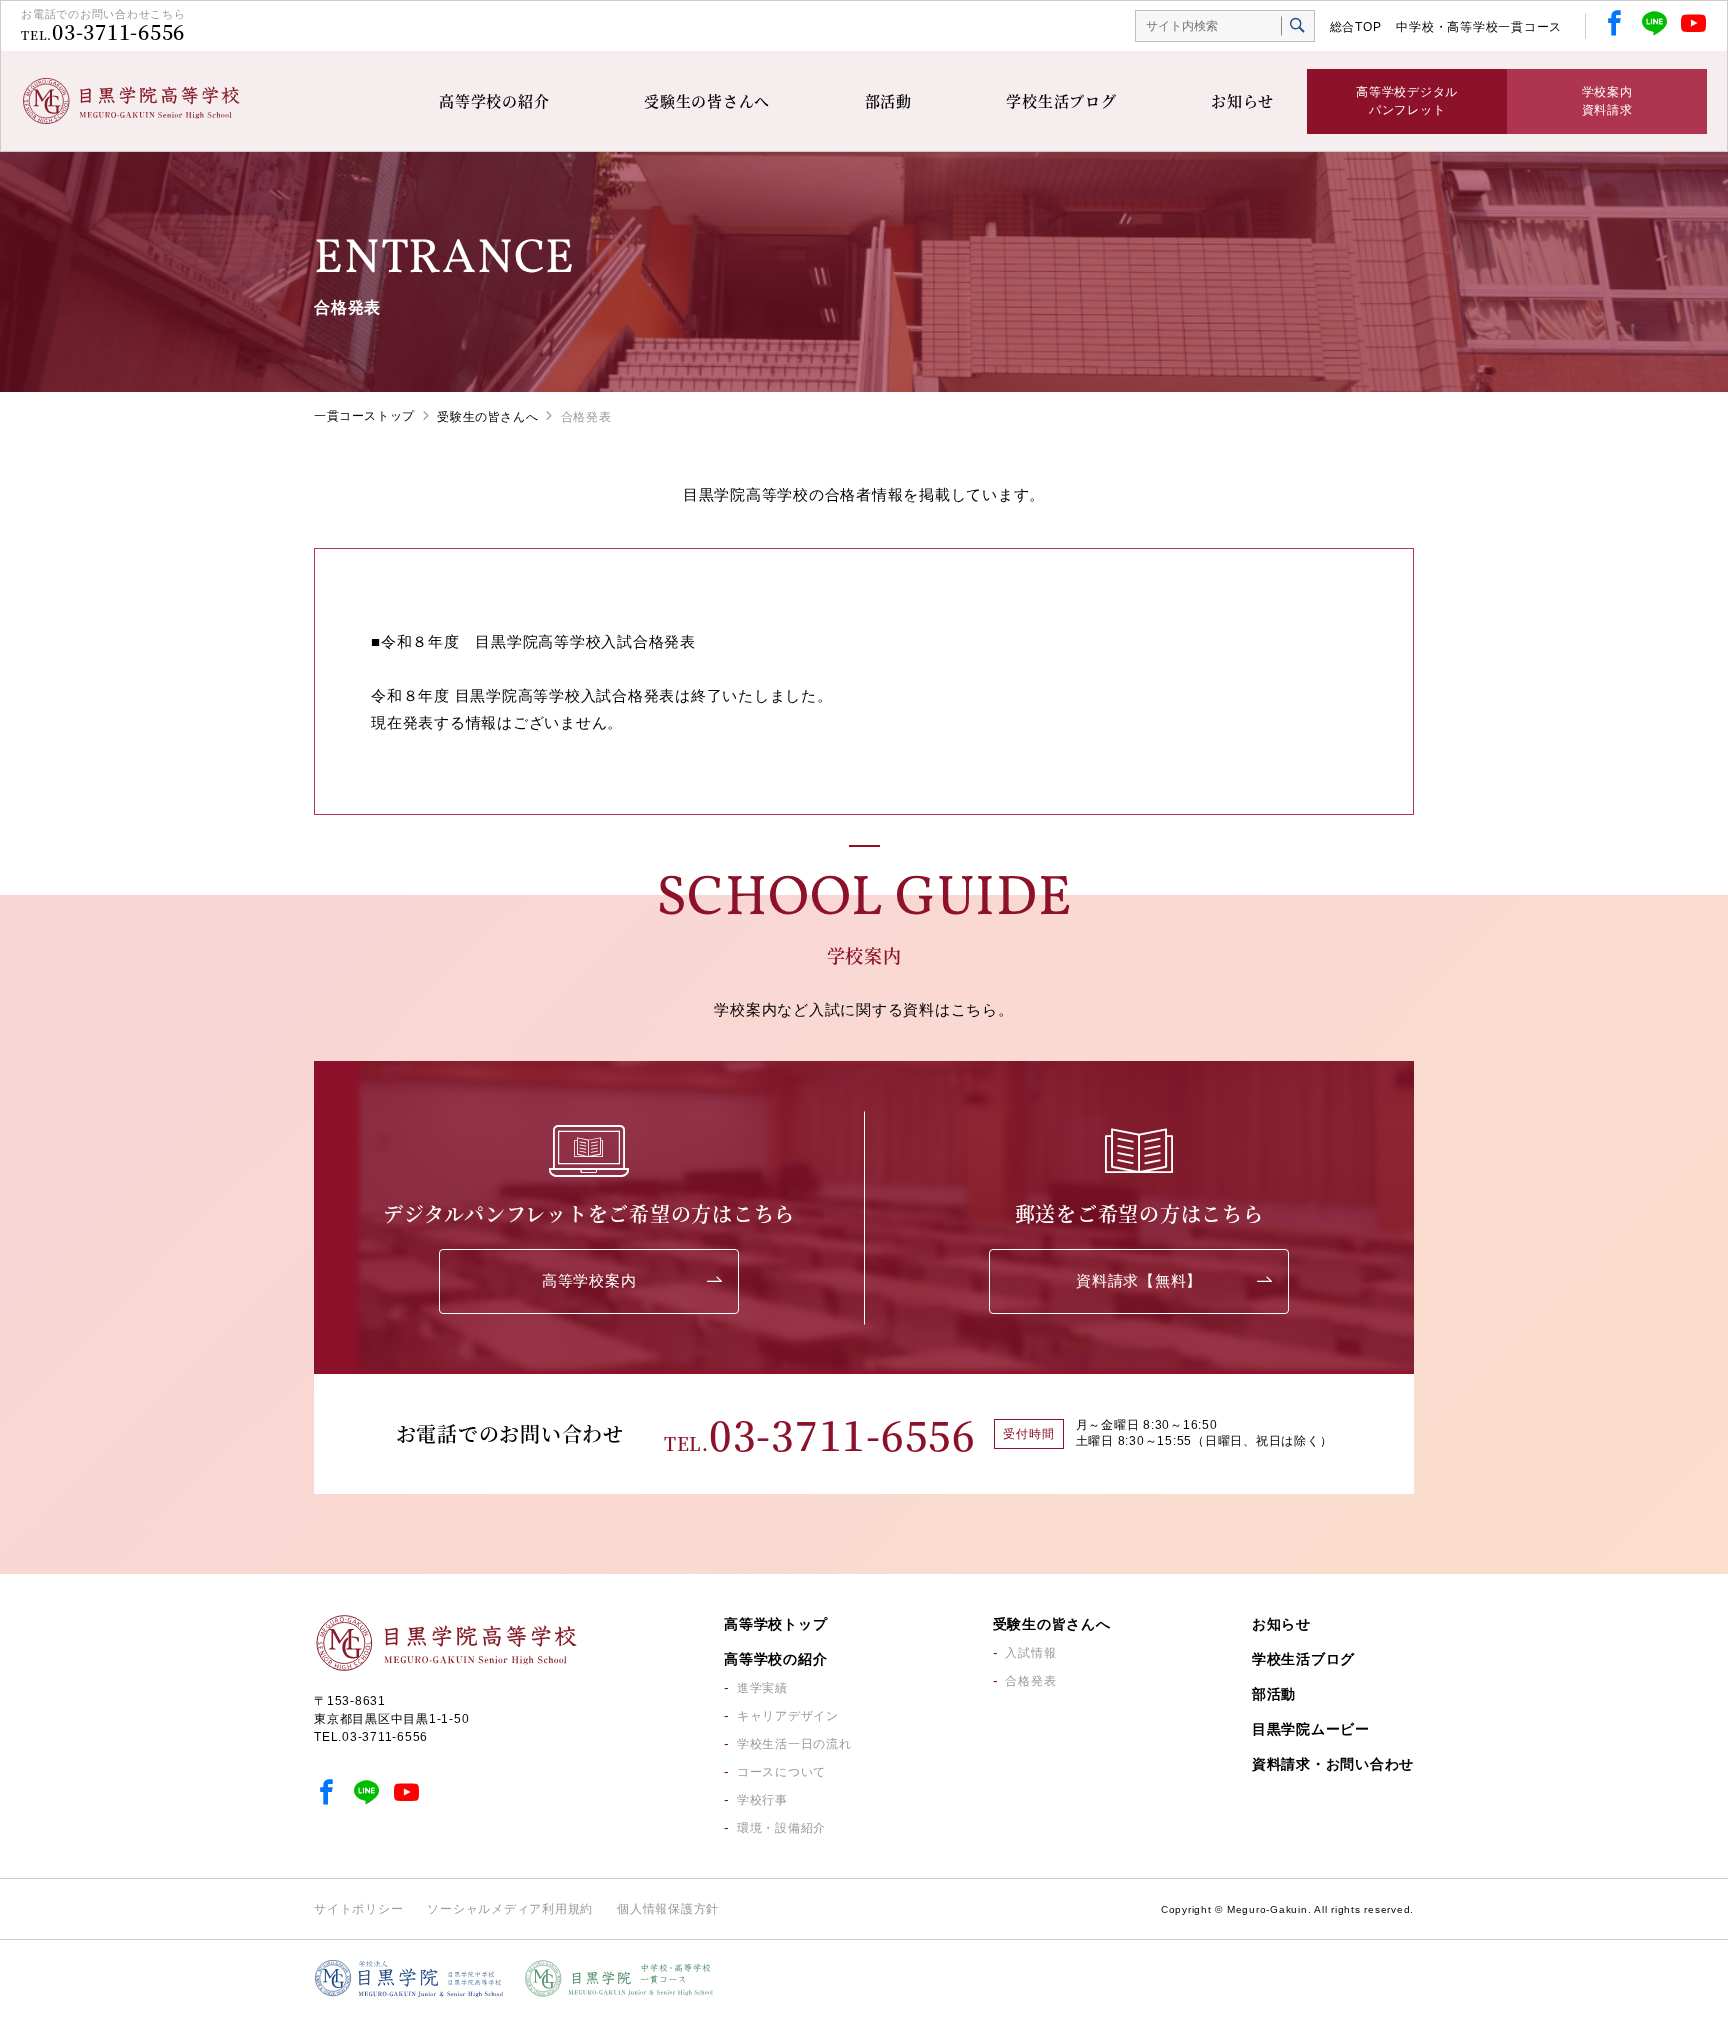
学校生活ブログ (1061, 100)
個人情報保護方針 (668, 1909)
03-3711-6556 (118, 31)
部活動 (888, 100)
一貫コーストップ (364, 416)
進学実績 (762, 1688)
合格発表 (1030, 1681)
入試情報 (1030, 1653)
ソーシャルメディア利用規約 (510, 1909)
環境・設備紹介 (781, 1828)
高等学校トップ (775, 1624)
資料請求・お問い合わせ (1333, 1764)
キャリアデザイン (788, 1716)
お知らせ (1242, 100)
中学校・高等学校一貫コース (1479, 27)
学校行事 (762, 1800)
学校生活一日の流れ (794, 1744)
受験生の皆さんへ (707, 100)
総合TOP (1356, 27)
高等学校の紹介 (494, 100)
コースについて (781, 1772)
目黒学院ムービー (1311, 1729)
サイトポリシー (358, 1909)
